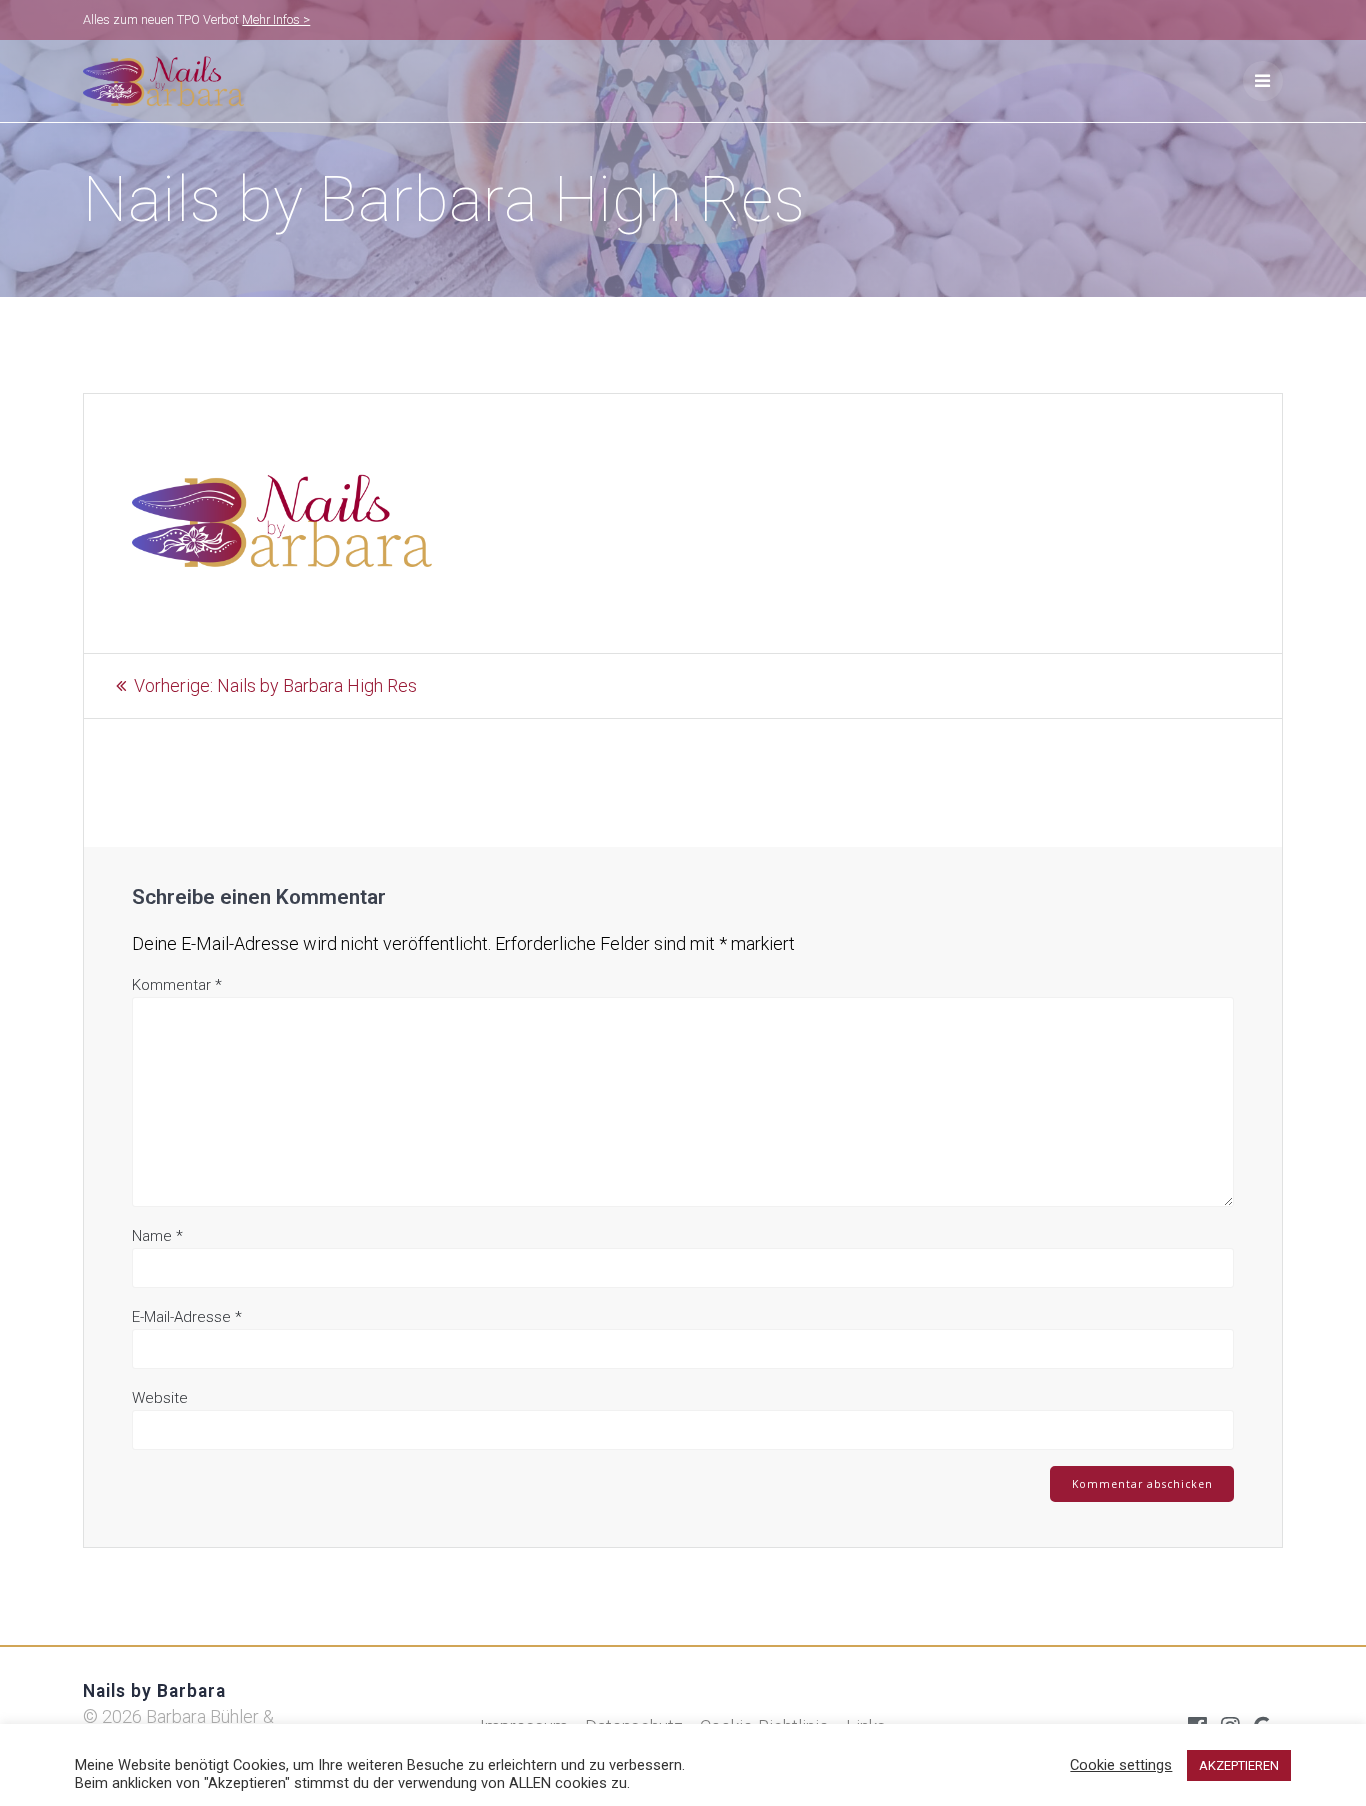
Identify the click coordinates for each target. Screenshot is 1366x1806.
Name (157, 1236)
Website (160, 1398)
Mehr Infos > (276, 19)
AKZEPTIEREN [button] (1239, 1765)
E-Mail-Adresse (187, 1317)
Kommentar (177, 985)
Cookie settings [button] (1121, 1765)
